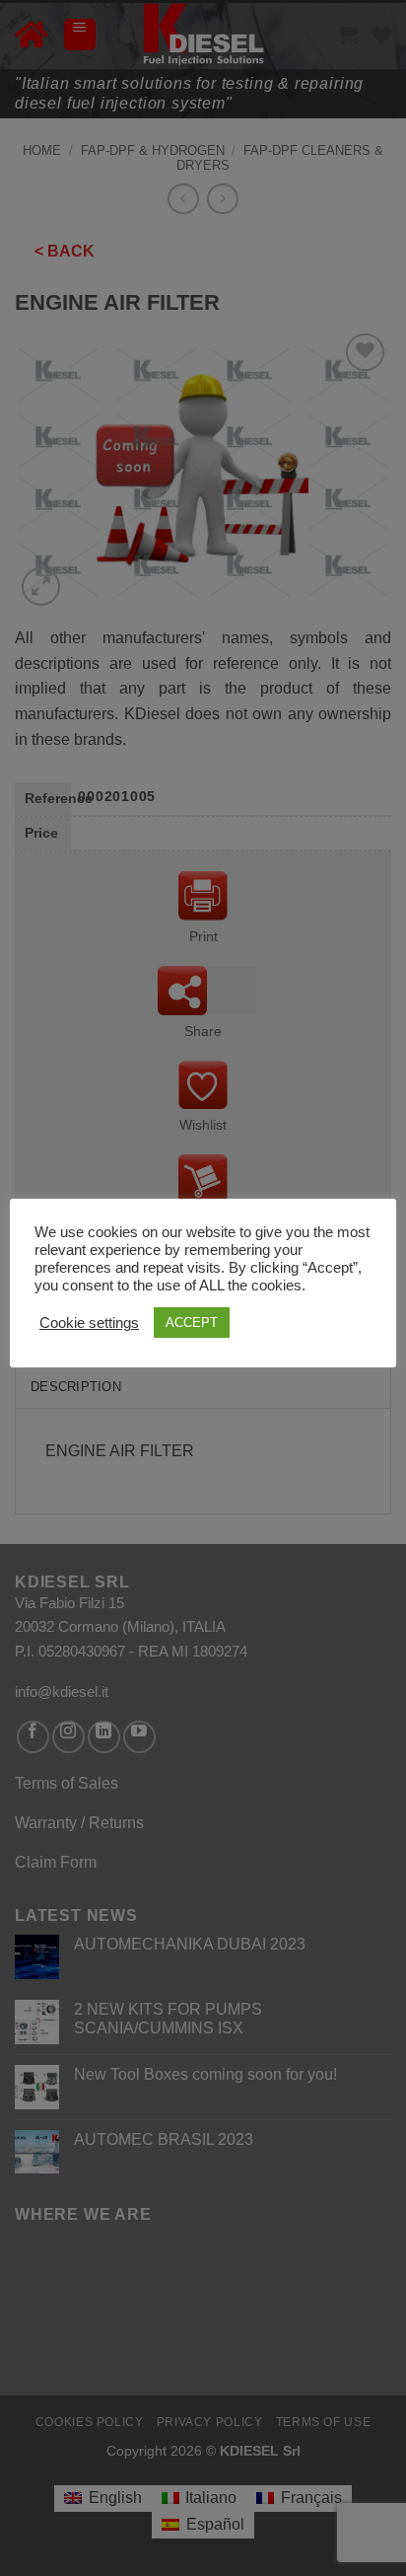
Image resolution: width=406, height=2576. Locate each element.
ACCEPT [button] (192, 1323)
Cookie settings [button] (89, 1323)
